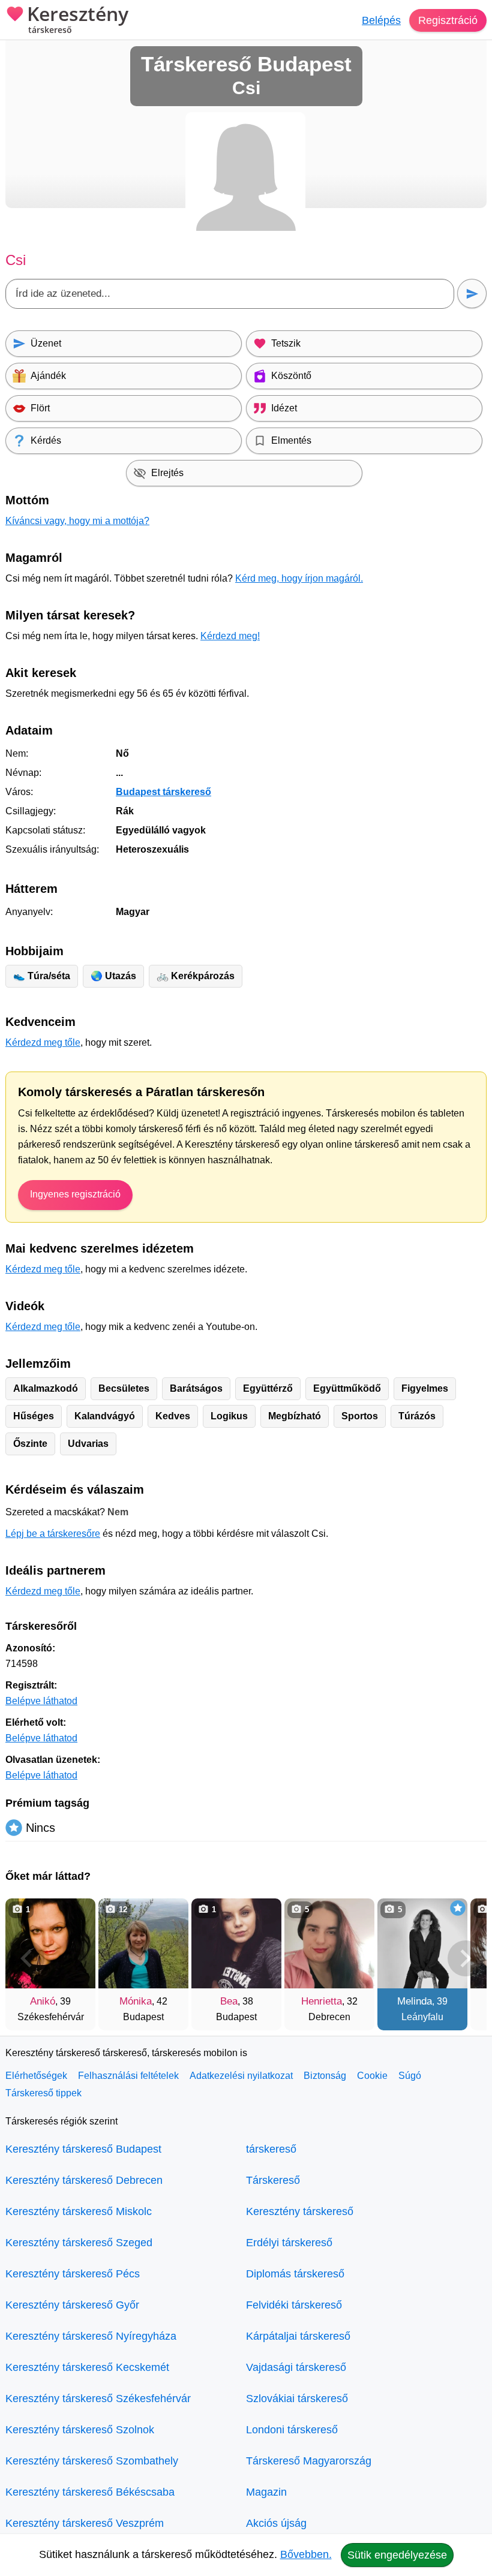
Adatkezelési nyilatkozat (241, 2076)
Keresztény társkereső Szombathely (92, 2461)
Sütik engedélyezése (397, 2555)
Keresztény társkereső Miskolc (79, 2211)
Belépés (381, 20)
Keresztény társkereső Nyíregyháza (91, 2336)
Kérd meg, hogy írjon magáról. (299, 578)
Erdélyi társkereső (289, 2243)
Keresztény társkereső (300, 2211)
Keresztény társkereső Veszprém (85, 2523)
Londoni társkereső (292, 2430)
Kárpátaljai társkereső (298, 2336)
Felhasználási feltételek (128, 2076)
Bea (229, 2001)
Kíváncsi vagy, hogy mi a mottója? (77, 521)
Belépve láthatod (41, 1701)
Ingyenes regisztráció (75, 1194)
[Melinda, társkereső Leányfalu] (422, 1943)
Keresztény (78, 20)
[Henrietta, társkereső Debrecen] (329, 1943)
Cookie (372, 2076)
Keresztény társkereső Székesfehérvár (98, 2399)
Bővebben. (306, 2554)
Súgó (410, 2076)
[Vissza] (26, 1958)
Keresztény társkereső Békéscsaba (90, 2492)
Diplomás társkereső (295, 2274)
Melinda (415, 2001)
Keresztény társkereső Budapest (83, 2149)
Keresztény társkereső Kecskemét (87, 2367)
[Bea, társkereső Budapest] (236, 1943)
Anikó (43, 2001)
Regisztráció (448, 20)
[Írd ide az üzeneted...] (230, 294)
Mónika (136, 2001)
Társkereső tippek (43, 2093)
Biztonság (325, 2076)
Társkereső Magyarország (309, 2461)
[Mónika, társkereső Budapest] (143, 1943)
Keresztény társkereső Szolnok (80, 2430)
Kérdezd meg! (230, 636)
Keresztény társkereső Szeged (79, 2243)
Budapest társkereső (163, 792)
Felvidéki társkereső (294, 2305)
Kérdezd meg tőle (43, 1042)
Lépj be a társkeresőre (53, 1534)
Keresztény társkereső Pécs (73, 2274)
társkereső (271, 2149)
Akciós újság (276, 2523)
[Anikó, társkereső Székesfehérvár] (50, 1943)
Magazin (266, 2492)
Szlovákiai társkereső (297, 2399)
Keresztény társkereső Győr (72, 2305)
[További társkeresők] (466, 1958)
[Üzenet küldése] (472, 294)
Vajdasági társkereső (296, 2367)
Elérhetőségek (36, 2076)
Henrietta (322, 2001)
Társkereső (273, 2180)
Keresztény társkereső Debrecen (84, 2180)
